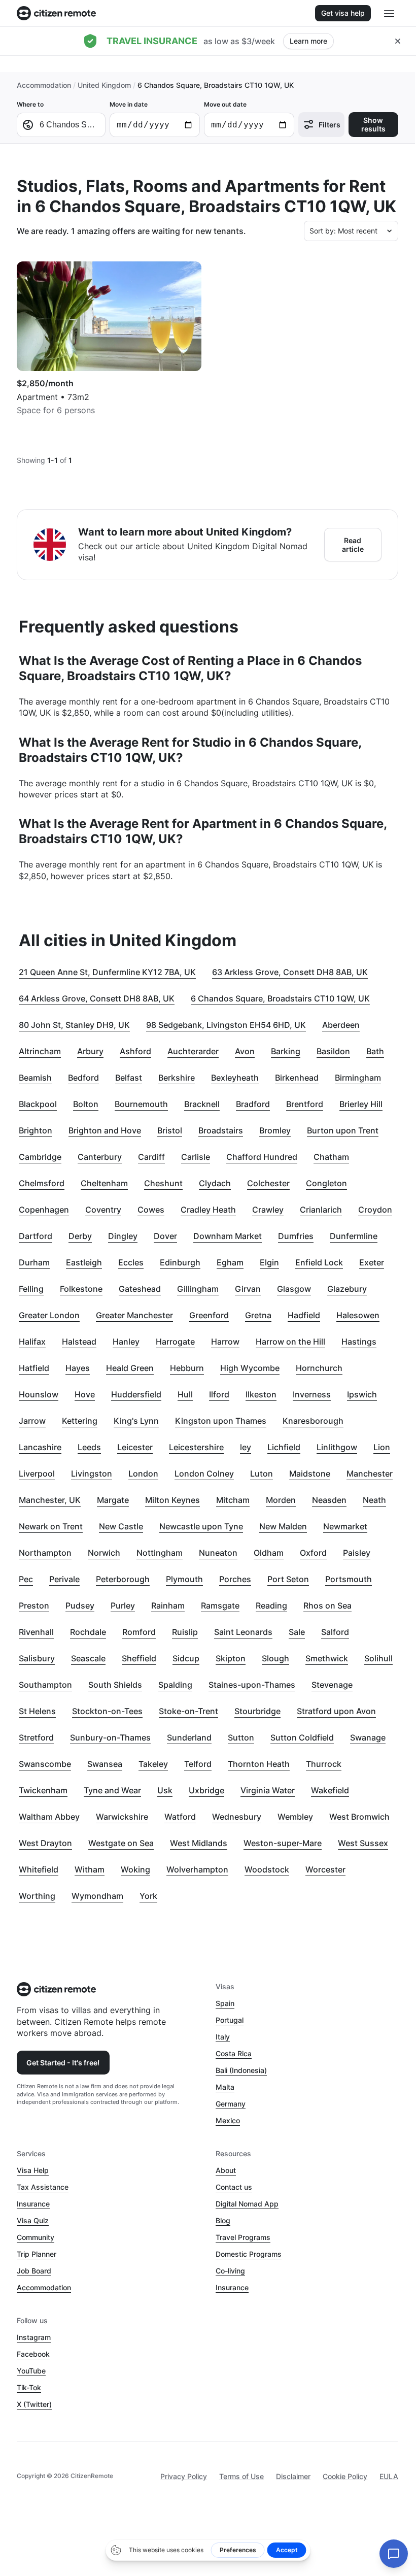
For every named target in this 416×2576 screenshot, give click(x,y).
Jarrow (32, 1421)
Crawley (268, 1210)
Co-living (230, 2271)
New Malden (283, 1526)
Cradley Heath (208, 1210)
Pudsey (80, 1605)
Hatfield (34, 1368)
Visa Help (33, 2170)
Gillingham (198, 1289)
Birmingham (358, 1078)
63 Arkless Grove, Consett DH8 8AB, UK (290, 972)
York (148, 1896)
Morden (281, 1500)
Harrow (225, 1342)
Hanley (126, 1342)
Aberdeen (341, 1025)
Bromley (275, 1130)
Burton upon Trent (343, 1130)
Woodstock (267, 1869)
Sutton (241, 1737)
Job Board (34, 2271)
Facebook (33, 2354)
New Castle (121, 1526)
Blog (223, 2220)
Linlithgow (337, 1447)
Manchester (370, 1474)
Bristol (170, 1130)
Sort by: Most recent (343, 231)
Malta (225, 2087)
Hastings (359, 1342)
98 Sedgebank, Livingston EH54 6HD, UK (226, 1025)
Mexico (228, 2120)
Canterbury (100, 1157)
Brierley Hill (361, 1104)
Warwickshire (122, 1817)
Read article (353, 545)
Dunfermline (354, 1236)
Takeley (153, 1764)
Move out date (225, 104)
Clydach (215, 1183)
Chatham (331, 1157)
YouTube (31, 2371)
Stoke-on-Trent (188, 1711)
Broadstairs (221, 1130)
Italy (223, 2037)
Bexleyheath (235, 1078)
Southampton (45, 1685)
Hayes (78, 1368)
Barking (286, 1051)
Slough (275, 1658)
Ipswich (362, 1394)
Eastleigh (84, 1262)
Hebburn (187, 1368)
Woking (135, 1869)
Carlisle (196, 1157)
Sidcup (186, 1658)
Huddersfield (136, 1394)
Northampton (45, 1553)
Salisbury (37, 1658)
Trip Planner (37, 2254)
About (226, 2170)
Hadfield (304, 1315)
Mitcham (233, 1500)
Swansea (105, 1764)
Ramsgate (220, 1605)
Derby (80, 1236)
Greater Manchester (134, 1315)
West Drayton (45, 1843)
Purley (123, 1605)
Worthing (37, 1896)
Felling (31, 1289)
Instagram (34, 2337)
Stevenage (332, 1685)
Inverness (312, 1394)
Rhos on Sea (327, 1605)
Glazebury (347, 1289)
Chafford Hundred (262, 1157)
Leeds (89, 1447)
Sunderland (189, 1737)
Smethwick (327, 1658)
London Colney (204, 1474)
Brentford (305, 1104)
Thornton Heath (259, 1764)
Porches (235, 1579)
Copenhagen (44, 1210)
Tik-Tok (29, 2387)
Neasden (329, 1500)
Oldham (269, 1553)
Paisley (357, 1553)
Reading (271, 1605)
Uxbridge (206, 1790)
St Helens (37, 1711)
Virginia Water (268, 1790)
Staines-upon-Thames (252, 1685)
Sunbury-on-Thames (110, 1737)
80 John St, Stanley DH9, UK (74, 1025)
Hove (85, 1394)
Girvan (248, 1289)
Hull (185, 1394)
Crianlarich (321, 1210)
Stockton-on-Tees (107, 1711)
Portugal (230, 2020)
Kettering (80, 1421)
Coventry (103, 1210)
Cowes (151, 1210)
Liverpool (37, 1474)
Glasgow (294, 1289)
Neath (374, 1500)
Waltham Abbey (49, 1817)
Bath (375, 1051)
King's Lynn (136, 1421)
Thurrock (324, 1764)
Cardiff (151, 1157)
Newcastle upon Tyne (201, 1526)
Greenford (209, 1315)
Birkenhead (297, 1078)
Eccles (131, 1262)
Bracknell (202, 1104)
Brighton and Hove (105, 1130)
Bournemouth (141, 1104)
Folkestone (81, 1289)
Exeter (372, 1262)
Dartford (36, 1236)
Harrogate (175, 1342)
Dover (165, 1236)
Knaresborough (313, 1421)
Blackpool (38, 1104)
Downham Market (228, 1236)
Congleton (326, 1183)
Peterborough (123, 1579)
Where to (30, 104)
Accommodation (44, 85)
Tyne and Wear (112, 1790)
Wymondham (97, 1896)
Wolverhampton (197, 1869)
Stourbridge (257, 1711)
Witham (90, 1869)
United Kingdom (104, 85)
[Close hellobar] (398, 41)
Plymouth (184, 1579)
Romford (139, 1632)
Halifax (32, 1342)
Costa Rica (234, 2053)
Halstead (79, 1342)
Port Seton (288, 1579)
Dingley (123, 1236)
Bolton (86, 1104)
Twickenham (43, 1790)
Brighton (36, 1130)
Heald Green (130, 1368)
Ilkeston (261, 1394)
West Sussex (363, 1843)
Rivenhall (36, 1632)
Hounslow (39, 1394)
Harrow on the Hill (290, 1342)
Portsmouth (349, 1579)
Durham (34, 1262)
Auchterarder (193, 1051)
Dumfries (296, 1236)
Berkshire (177, 1078)
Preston (34, 1605)
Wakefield (330, 1790)
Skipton (231, 1658)
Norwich (104, 1553)
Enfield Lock (319, 1262)
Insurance (33, 2204)
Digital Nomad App (247, 2204)
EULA (389, 2476)
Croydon (375, 1210)
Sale (297, 1632)
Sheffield (139, 1658)
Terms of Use (241, 2476)
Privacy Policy (184, 2476)
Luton (262, 1474)
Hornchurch (319, 1368)
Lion (382, 1447)
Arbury (90, 1051)
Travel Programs (243, 2237)
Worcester (325, 1869)
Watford (180, 1817)
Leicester (135, 1447)
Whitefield (39, 1869)
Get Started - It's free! (63, 2063)
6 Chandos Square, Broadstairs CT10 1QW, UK (280, 998)
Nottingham (160, 1553)
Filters (330, 125)
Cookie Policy (345, 2476)
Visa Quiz (33, 2220)
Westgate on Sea (121, 1843)
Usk (165, 1790)
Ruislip (185, 1632)
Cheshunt (163, 1183)
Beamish (35, 1078)
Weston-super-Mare (283, 1843)
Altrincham (40, 1051)
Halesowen (358, 1315)
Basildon (333, 1051)
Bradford (253, 1104)
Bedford (83, 1078)
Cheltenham (104, 1183)
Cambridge (40, 1157)
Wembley (295, 1817)
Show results (373, 124)
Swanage (368, 1737)
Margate (113, 1500)
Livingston (92, 1474)
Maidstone (310, 1474)
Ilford (219, 1394)
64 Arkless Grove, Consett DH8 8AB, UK (97, 998)
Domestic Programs (249, 2254)
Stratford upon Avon (336, 1711)
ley (246, 1447)
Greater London (49, 1315)
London (143, 1474)
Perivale (64, 1579)
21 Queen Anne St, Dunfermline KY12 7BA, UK (107, 972)
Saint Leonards (243, 1632)
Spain (225, 2003)
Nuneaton (218, 1553)
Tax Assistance (43, 2187)
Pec (26, 1579)
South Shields (115, 1685)
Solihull (378, 1658)
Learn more (308, 41)
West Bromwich (359, 1817)
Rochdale (88, 1632)
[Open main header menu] (389, 13)
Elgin (269, 1262)
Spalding (175, 1685)
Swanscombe (45, 1764)
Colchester (268, 1183)
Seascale (88, 1658)
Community (36, 2237)
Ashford (135, 1051)
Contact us (234, 2187)
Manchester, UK (50, 1500)
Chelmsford (42, 1183)
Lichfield (284, 1447)
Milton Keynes (172, 1500)
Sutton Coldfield (302, 1737)
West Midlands (199, 1843)
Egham (230, 1262)
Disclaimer (293, 2476)
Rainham (168, 1605)
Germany (231, 2104)
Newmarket (345, 1526)
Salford (335, 1632)
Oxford (313, 1553)
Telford (198, 1764)
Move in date (129, 104)
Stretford (36, 1737)
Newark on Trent (51, 1526)
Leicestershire (196, 1447)
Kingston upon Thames (221, 1421)
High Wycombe (250, 1368)
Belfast (129, 1078)
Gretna (258, 1315)
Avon (245, 1051)
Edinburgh (180, 1262)
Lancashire (40, 1447)
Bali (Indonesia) (241, 2070)
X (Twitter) (34, 2404)
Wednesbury (237, 1817)
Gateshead (140, 1289)
